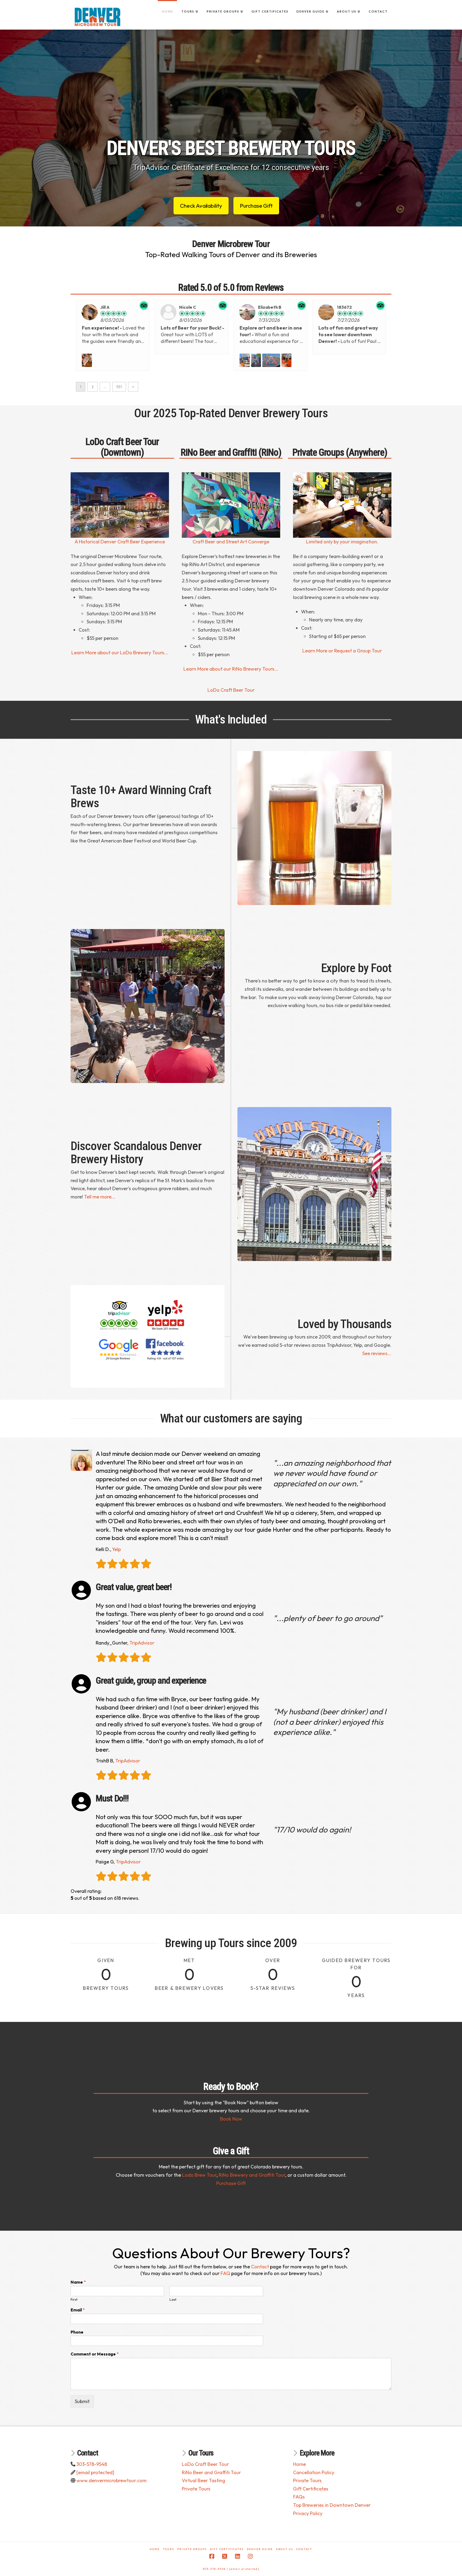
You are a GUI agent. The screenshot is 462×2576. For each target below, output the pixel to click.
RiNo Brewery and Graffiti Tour (252, 2175)
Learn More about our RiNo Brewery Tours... (231, 669)
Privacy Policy (308, 2513)
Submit (82, 2401)
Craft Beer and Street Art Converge (231, 542)
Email (78, 2310)
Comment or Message (95, 2354)
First (74, 2299)
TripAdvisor (142, 1643)
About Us (284, 2549)
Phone (77, 2332)
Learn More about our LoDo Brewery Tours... (120, 653)
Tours (168, 2549)
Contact (260, 2267)
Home (299, 2464)
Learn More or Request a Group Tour (342, 651)
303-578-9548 (92, 2464)
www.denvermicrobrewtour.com (111, 2480)
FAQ (225, 2273)
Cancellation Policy (314, 2472)
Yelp (116, 1549)
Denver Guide (260, 2549)
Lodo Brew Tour (199, 2175)
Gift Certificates (311, 2489)
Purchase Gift (231, 2183)
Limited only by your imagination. (342, 542)
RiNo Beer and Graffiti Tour (211, 2472)
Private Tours (196, 2489)
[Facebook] (212, 2556)
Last (173, 2299)
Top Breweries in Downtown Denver (332, 2505)
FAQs (299, 2497)
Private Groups (192, 2549)
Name (78, 2282)
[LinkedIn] (237, 2556)
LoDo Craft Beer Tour (231, 690)
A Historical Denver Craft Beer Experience (120, 542)
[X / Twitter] (225, 2556)
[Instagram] (250, 2556)
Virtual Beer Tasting (203, 2480)
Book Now (231, 2119)
